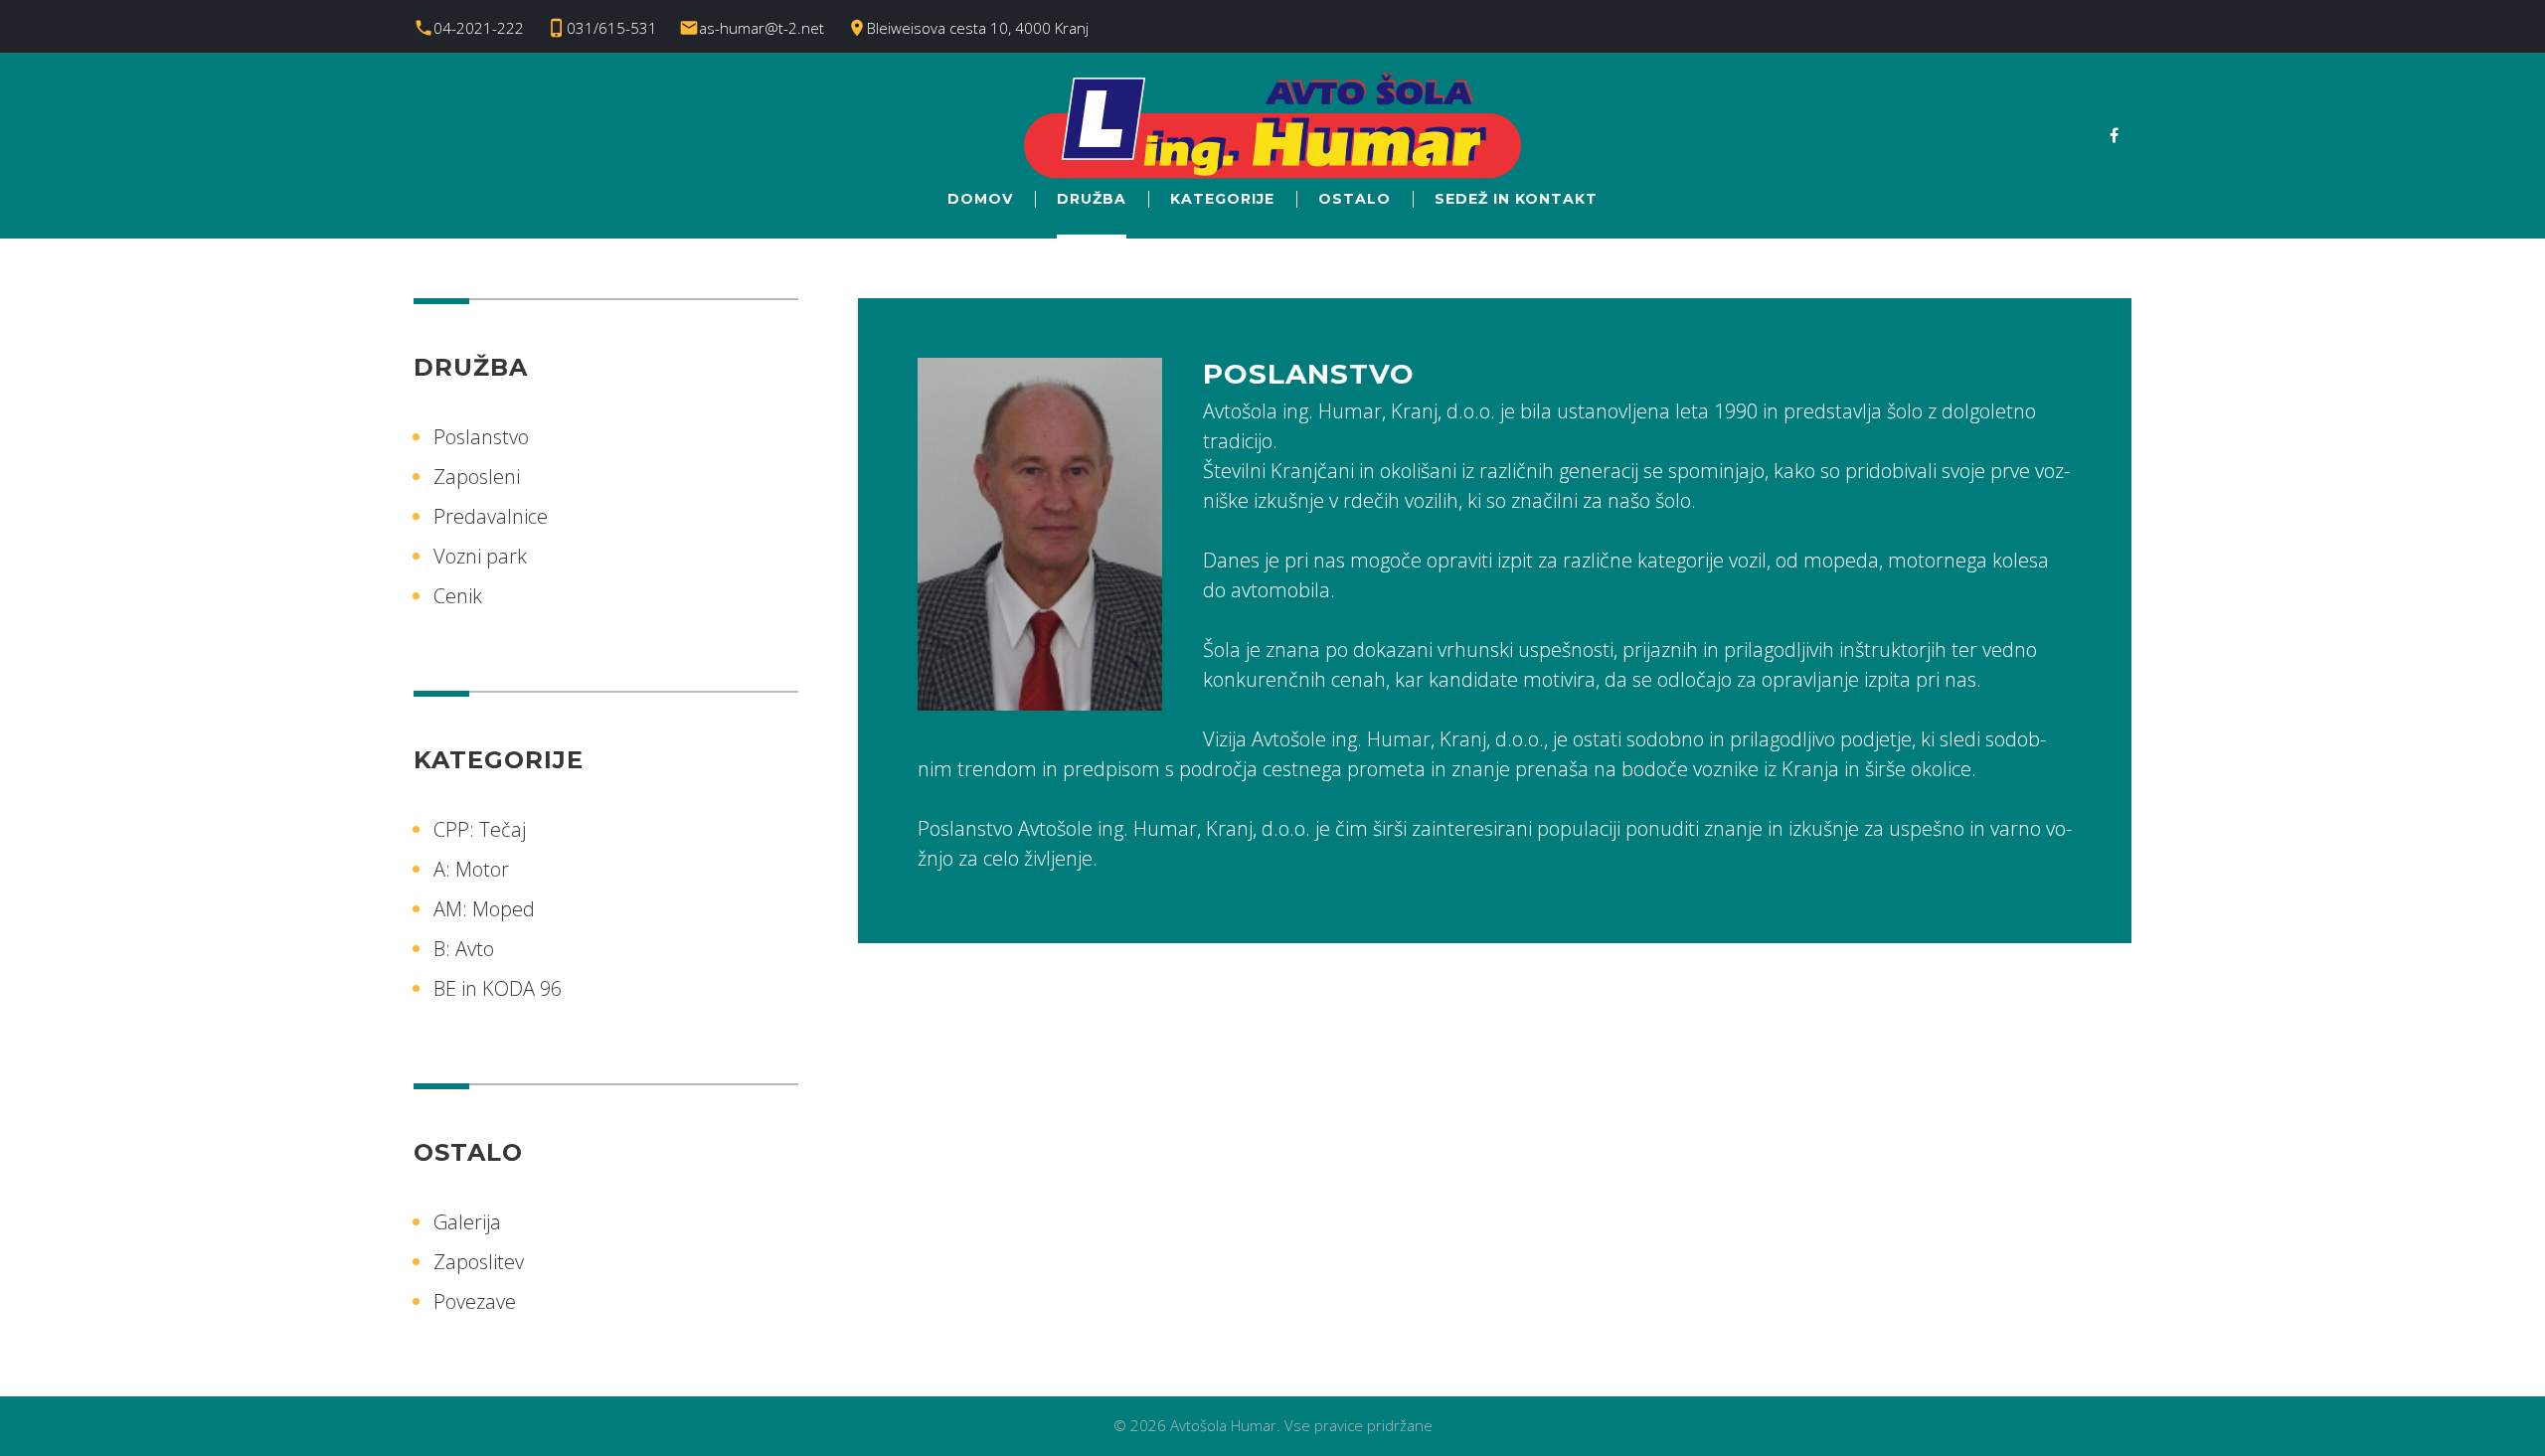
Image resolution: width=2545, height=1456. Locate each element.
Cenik (458, 596)
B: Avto (464, 949)
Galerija (467, 1222)
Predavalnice (491, 516)
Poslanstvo (481, 437)
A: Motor (471, 869)
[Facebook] (2114, 135)
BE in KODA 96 (498, 988)
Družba (1092, 199)
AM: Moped (484, 909)
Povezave (475, 1301)
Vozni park (480, 556)
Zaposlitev (479, 1262)
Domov (980, 199)
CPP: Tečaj (480, 829)
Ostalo (1355, 199)
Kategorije (1222, 199)
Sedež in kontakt (1516, 199)
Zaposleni (477, 477)
